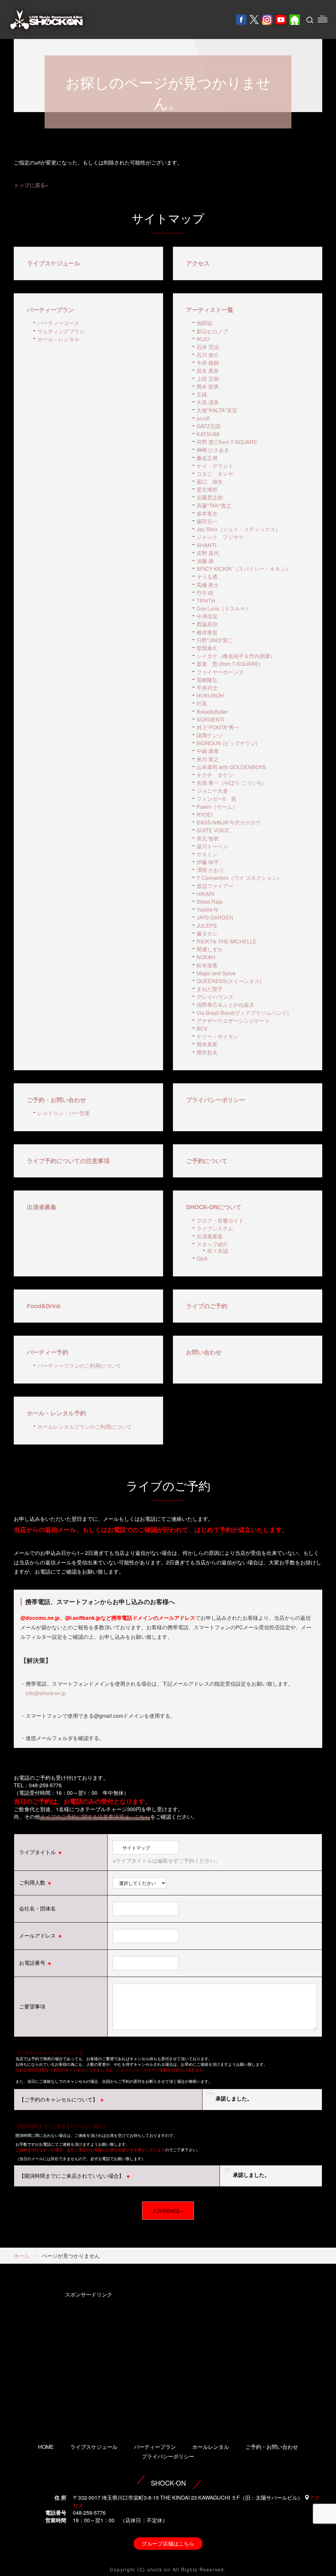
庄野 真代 (208, 553)
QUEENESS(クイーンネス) (229, 981)
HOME (46, 2447)
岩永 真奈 (208, 370)
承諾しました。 (234, 2098)
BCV (202, 1028)
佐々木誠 (218, 1251)
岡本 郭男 (208, 387)
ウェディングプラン (61, 331)
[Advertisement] (88, 2358)
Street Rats (210, 902)
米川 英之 (208, 759)
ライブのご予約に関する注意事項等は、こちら (95, 1817)
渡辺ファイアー (215, 886)
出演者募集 (42, 1207)
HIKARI (205, 894)
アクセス (198, 263)
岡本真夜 (207, 1044)
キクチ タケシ (215, 775)
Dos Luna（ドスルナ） (224, 608)
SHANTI (206, 545)
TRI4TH (206, 600)
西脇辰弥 (207, 624)
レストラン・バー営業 (64, 1113)
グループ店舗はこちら (168, 2543)
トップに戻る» (31, 185)
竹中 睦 (205, 593)
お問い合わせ (204, 1352)
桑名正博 (207, 458)
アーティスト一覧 (210, 310)
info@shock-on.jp (46, 1693)
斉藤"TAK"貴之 (214, 505)
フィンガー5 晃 (216, 799)
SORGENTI (210, 719)
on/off (203, 418)
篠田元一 (207, 521)
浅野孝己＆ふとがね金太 (225, 1005)
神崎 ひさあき (213, 450)
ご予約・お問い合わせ (56, 1100)
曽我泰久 (207, 648)
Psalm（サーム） (217, 807)
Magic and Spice (216, 973)
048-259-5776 (89, 2513)
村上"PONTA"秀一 (218, 727)
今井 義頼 (208, 363)
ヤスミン (207, 854)
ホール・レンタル (58, 339)
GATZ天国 (209, 426)
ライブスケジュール (53, 263)
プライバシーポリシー (216, 1100)
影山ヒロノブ (212, 331)
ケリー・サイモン (218, 1036)
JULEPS (207, 926)
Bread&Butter (212, 712)
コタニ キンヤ (215, 474)
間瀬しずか (210, 949)
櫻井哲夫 (207, 1052)
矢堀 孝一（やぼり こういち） (232, 783)
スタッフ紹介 (212, 1244)
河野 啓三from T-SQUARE (227, 442)
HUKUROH (210, 696)
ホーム (22, 2256)
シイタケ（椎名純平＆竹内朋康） (236, 656)
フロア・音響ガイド (220, 1220)
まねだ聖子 (210, 989)
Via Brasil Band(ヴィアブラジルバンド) (243, 1013)
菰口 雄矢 (210, 482)
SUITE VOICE (213, 830)
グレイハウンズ (215, 997)
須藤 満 (205, 561)
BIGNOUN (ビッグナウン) (227, 743)
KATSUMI (208, 434)
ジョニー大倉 (212, 791)
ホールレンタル (211, 2447)
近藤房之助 (210, 497)
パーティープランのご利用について (79, 1366)
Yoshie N (207, 910)
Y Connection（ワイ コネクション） (239, 878)
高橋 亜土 (208, 585)
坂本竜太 (207, 513)
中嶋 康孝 (208, 751)
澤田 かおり (210, 870)
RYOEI (204, 814)
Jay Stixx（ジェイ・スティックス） (239, 529)
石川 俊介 (208, 355)
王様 (202, 394)
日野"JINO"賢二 (215, 640)
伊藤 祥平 (208, 862)
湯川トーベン (212, 846)
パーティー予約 (48, 1352)
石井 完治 (208, 347)
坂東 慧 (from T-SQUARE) (229, 664)
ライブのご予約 (207, 1306)
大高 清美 (208, 402)
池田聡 (204, 323)
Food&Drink (44, 1306)
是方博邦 (207, 489)
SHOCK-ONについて (214, 1207)
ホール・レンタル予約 (56, 1413)
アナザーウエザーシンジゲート (233, 1021)
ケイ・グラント (215, 466)
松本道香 (207, 965)
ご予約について (207, 1161)
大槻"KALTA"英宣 (217, 410)
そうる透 (207, 577)
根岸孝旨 (207, 632)
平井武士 (207, 688)
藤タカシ (207, 933)
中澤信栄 (207, 616)
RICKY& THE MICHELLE (227, 941)
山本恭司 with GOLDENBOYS (231, 767)
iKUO (203, 339)
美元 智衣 (208, 838)
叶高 (202, 703)
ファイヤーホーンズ (220, 672)
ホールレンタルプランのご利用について (85, 1427)
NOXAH (206, 957)
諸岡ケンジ (210, 735)
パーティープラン (51, 310)
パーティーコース (58, 323)
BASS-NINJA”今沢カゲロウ (229, 822)
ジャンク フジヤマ (220, 537)
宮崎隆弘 (207, 680)
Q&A (202, 1259)
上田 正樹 (208, 379)
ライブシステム (215, 1228)
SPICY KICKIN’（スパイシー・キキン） (244, 569)
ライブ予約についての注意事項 (68, 1161)
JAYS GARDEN (215, 917)
